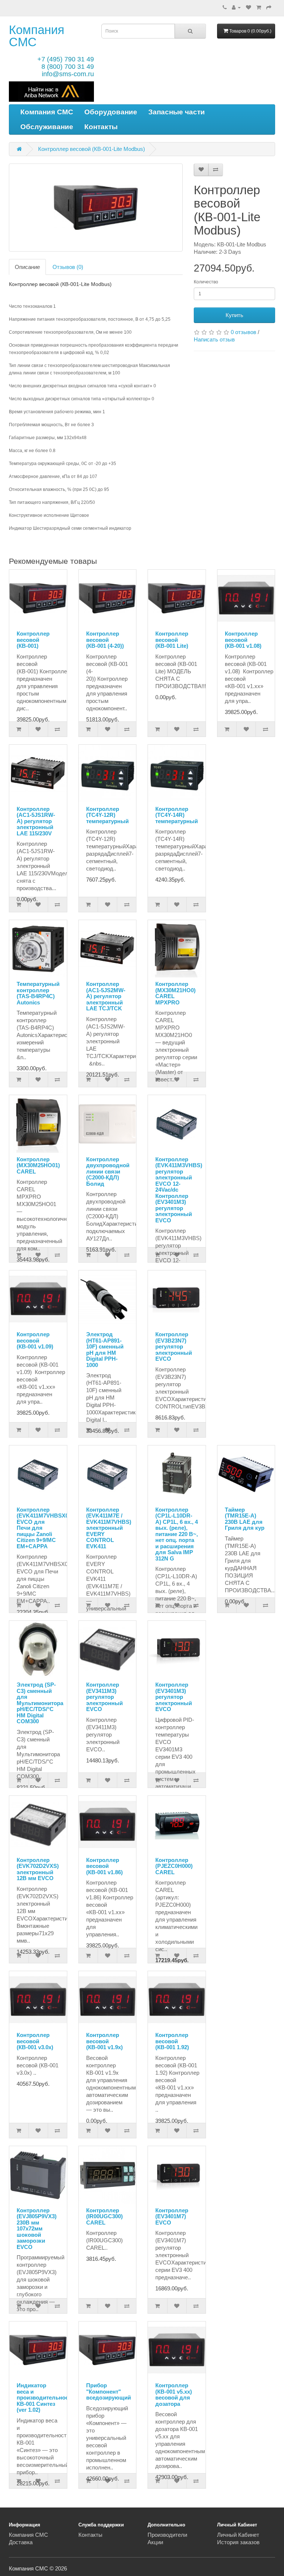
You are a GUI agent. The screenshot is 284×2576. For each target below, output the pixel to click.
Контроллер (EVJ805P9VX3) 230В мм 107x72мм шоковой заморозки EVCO (37, 2229)
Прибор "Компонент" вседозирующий (109, 2391)
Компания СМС (37, 36)
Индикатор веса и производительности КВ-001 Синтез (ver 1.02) (45, 2397)
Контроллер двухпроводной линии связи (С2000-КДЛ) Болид (108, 1171)
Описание (27, 267)
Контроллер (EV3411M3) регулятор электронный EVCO (104, 1697)
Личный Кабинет (238, 2535)
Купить (234, 315)
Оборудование (111, 112)
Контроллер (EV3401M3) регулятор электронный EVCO (174, 1697)
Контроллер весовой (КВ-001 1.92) (172, 2041)
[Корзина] (259, 7)
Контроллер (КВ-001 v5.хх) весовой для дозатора (174, 2395)
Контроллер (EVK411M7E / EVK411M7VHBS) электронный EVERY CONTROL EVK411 (109, 1528)
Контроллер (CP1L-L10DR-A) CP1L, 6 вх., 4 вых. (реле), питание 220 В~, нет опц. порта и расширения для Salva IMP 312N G (177, 1534)
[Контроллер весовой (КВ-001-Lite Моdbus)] (96, 208)
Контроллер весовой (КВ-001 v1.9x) (104, 2041)
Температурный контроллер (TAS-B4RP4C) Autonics (38, 993)
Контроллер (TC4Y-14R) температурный (177, 815)
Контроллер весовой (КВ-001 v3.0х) (35, 2041)
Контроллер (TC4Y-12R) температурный (107, 815)
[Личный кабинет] (236, 7)
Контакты (101, 127)
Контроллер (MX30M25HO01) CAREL (38, 1165)
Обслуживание (47, 127)
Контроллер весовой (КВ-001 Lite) (172, 640)
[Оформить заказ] (269, 7)
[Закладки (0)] (248, 7)
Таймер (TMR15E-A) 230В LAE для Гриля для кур (245, 1519)
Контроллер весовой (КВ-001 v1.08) (243, 640)
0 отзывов (244, 332)
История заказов (238, 2542)
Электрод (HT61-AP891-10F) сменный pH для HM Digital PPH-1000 (105, 1350)
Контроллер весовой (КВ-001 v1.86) (104, 1866)
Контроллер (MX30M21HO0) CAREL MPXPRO (175, 993)
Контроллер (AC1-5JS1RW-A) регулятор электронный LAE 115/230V (36, 821)
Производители (167, 2535)
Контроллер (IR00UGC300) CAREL (104, 2216)
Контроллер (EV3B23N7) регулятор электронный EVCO (174, 1346)
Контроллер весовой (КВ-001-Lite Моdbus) (92, 149)
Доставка (21, 2542)
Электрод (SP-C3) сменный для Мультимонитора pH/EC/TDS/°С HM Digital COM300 (40, 1703)
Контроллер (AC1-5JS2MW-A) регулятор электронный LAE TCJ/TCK (106, 996)
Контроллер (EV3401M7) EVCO (172, 2216)
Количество (206, 282)
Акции (155, 2542)
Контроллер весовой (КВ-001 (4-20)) (105, 640)
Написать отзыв (214, 339)
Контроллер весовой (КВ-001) (33, 640)
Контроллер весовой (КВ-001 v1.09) (35, 1340)
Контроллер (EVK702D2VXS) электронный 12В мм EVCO (38, 1869)
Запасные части (177, 112)
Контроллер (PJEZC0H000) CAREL (174, 1866)
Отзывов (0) (68, 267)
